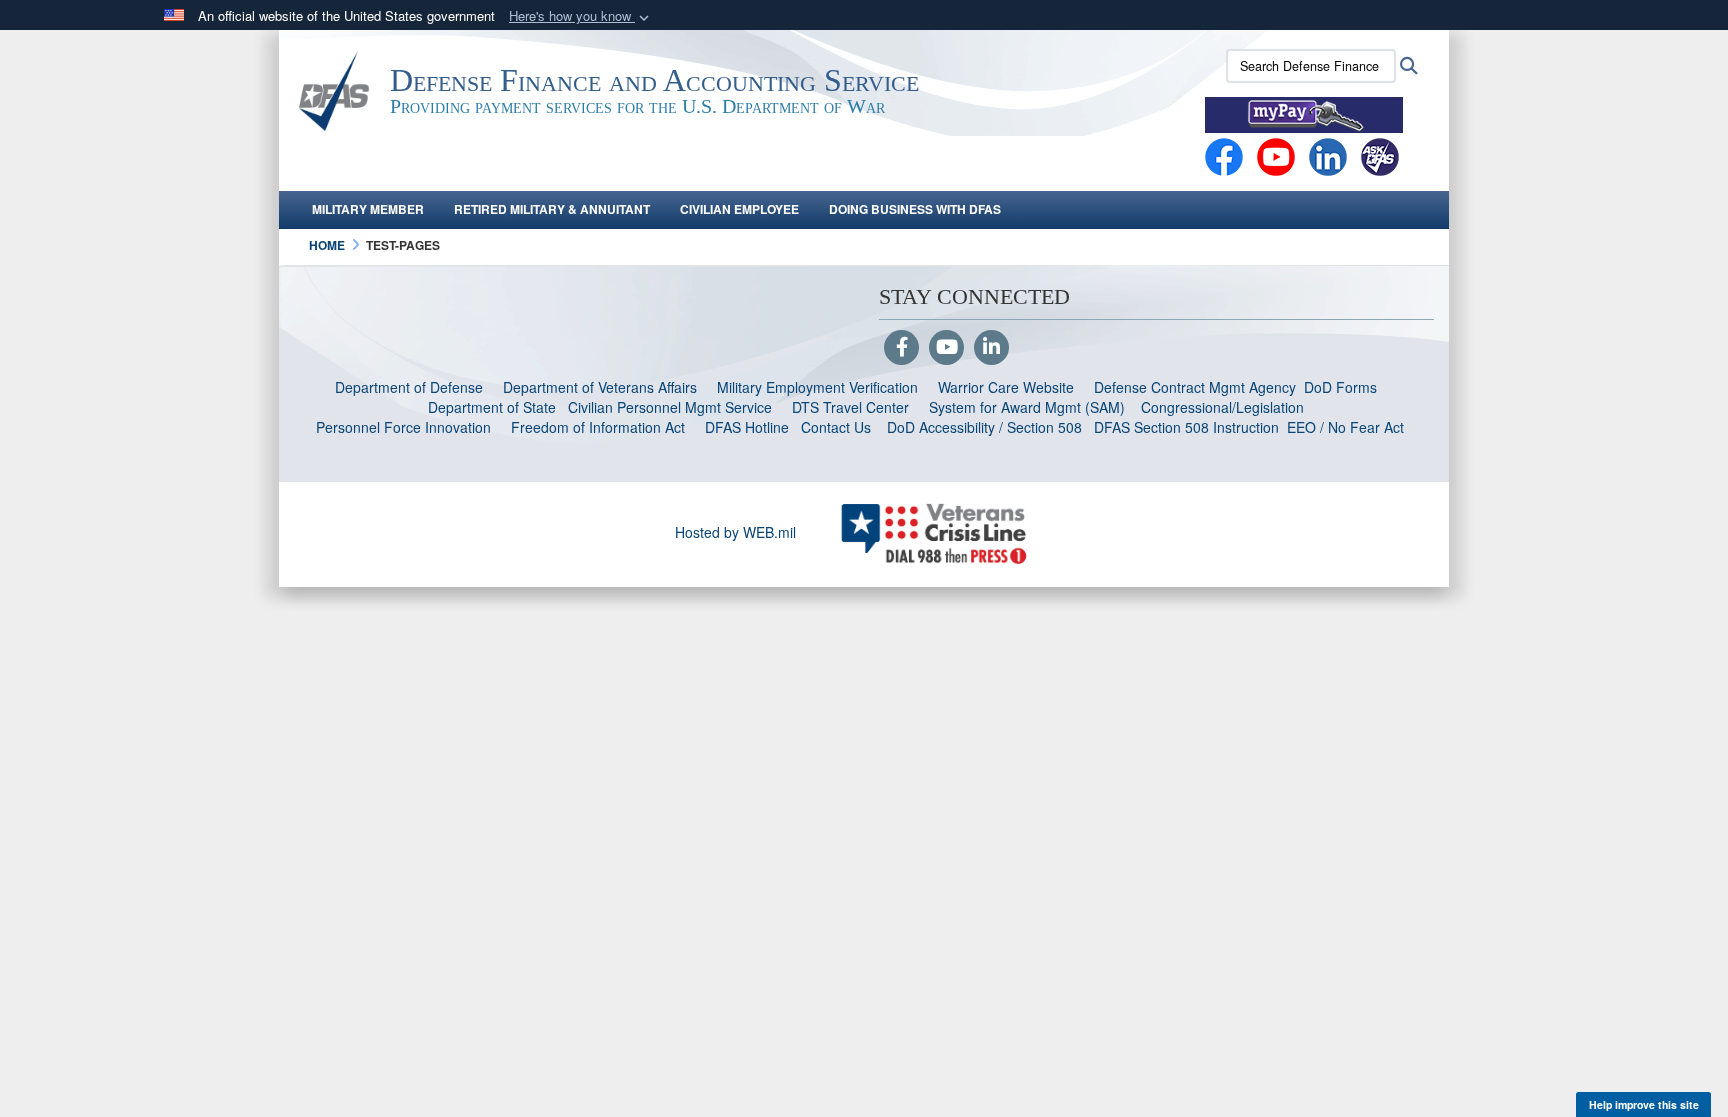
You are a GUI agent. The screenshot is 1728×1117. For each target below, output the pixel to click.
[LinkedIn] (991, 348)
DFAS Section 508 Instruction (1186, 427)
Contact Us (836, 427)
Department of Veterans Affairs (600, 387)
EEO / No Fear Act (1347, 427)
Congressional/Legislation (1222, 407)
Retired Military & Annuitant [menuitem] (552, 209)
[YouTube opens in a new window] (1276, 155)
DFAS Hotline (747, 427)
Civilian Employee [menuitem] (739, 209)
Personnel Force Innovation (403, 427)
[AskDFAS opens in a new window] (1380, 155)
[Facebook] (1224, 155)
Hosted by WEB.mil (735, 532)
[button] (581, 16)
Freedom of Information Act (598, 427)
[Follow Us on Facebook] (901, 348)
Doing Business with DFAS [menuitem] (915, 209)
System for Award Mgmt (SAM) (1029, 407)
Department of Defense (409, 387)
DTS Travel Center (850, 407)
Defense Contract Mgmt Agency (1195, 387)
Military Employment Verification (817, 387)
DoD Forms (1342, 387)
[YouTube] (946, 348)
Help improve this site (1644, 1104)
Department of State (492, 407)
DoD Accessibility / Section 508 (984, 427)
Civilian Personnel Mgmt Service (674, 407)
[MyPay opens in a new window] (1304, 113)
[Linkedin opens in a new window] (1328, 155)
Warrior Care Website (1006, 387)
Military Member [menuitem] (368, 209)
